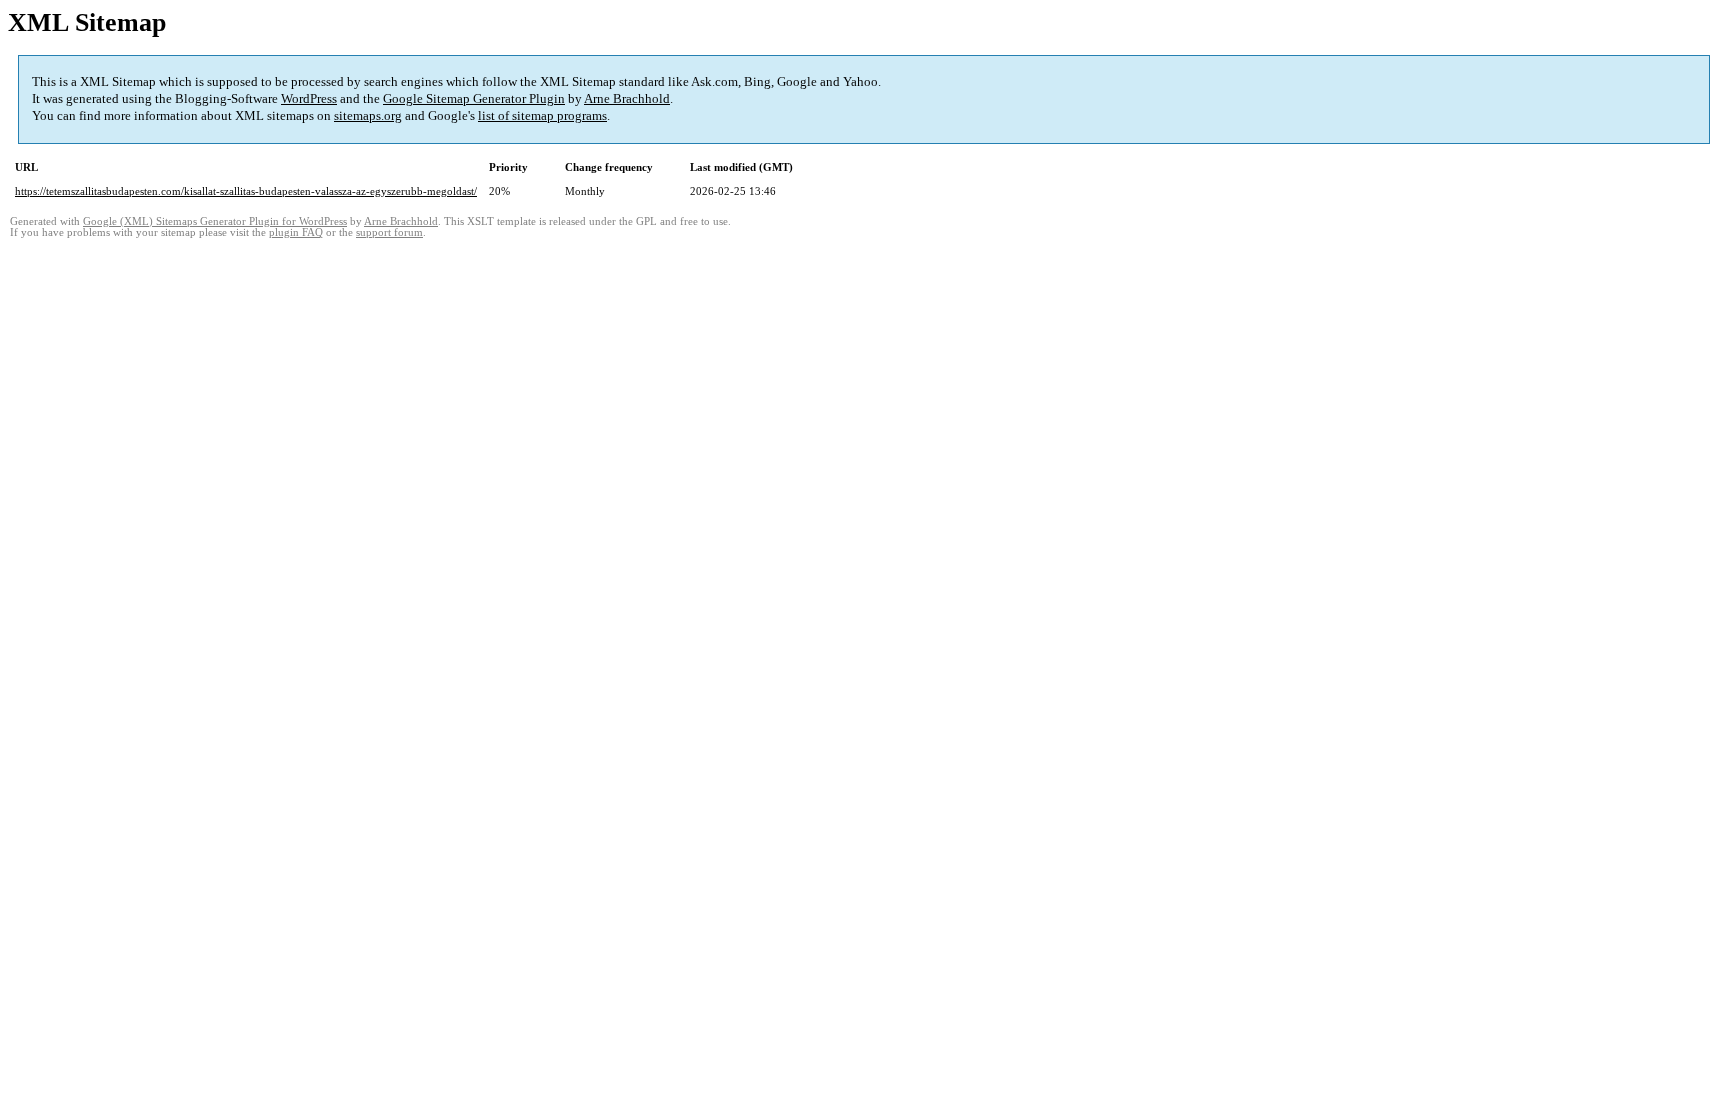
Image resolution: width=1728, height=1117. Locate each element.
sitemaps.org (368, 115)
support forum (389, 232)
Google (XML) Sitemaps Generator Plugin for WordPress (215, 221)
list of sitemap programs (542, 115)
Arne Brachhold (627, 98)
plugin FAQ (296, 232)
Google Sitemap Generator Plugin (474, 98)
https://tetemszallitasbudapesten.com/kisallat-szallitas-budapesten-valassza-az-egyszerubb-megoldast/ (246, 191)
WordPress (309, 98)
